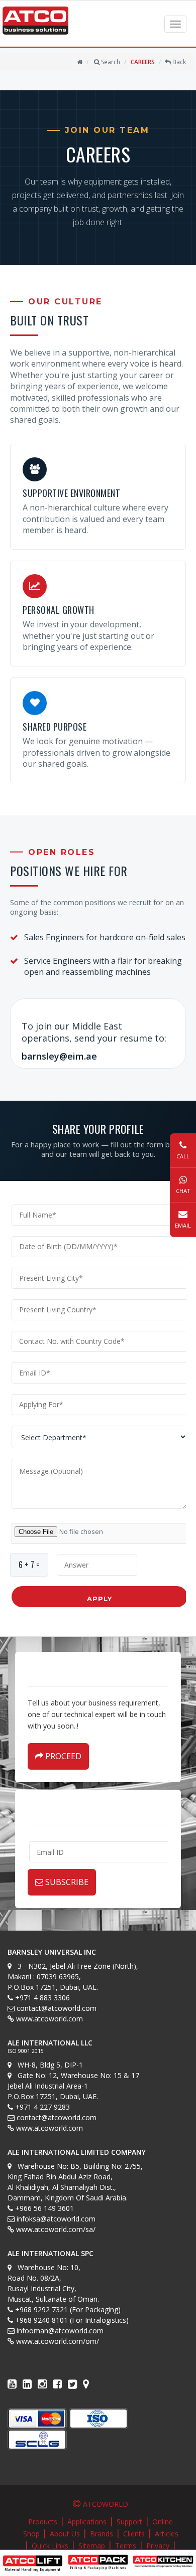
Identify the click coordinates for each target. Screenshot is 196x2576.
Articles (167, 2534)
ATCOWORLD (106, 2504)
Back (178, 62)
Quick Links (50, 2546)
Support (129, 2522)
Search (110, 62)
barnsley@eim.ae (59, 1056)
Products (43, 2522)
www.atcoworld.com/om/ (58, 2341)
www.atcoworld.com (50, 2019)
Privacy (158, 2546)
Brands (102, 2534)
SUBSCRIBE (66, 1882)
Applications (87, 2522)
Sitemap (92, 2546)
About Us (65, 2534)
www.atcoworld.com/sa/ (56, 2229)
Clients (134, 2534)
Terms (126, 2546)
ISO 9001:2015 (26, 2051)
